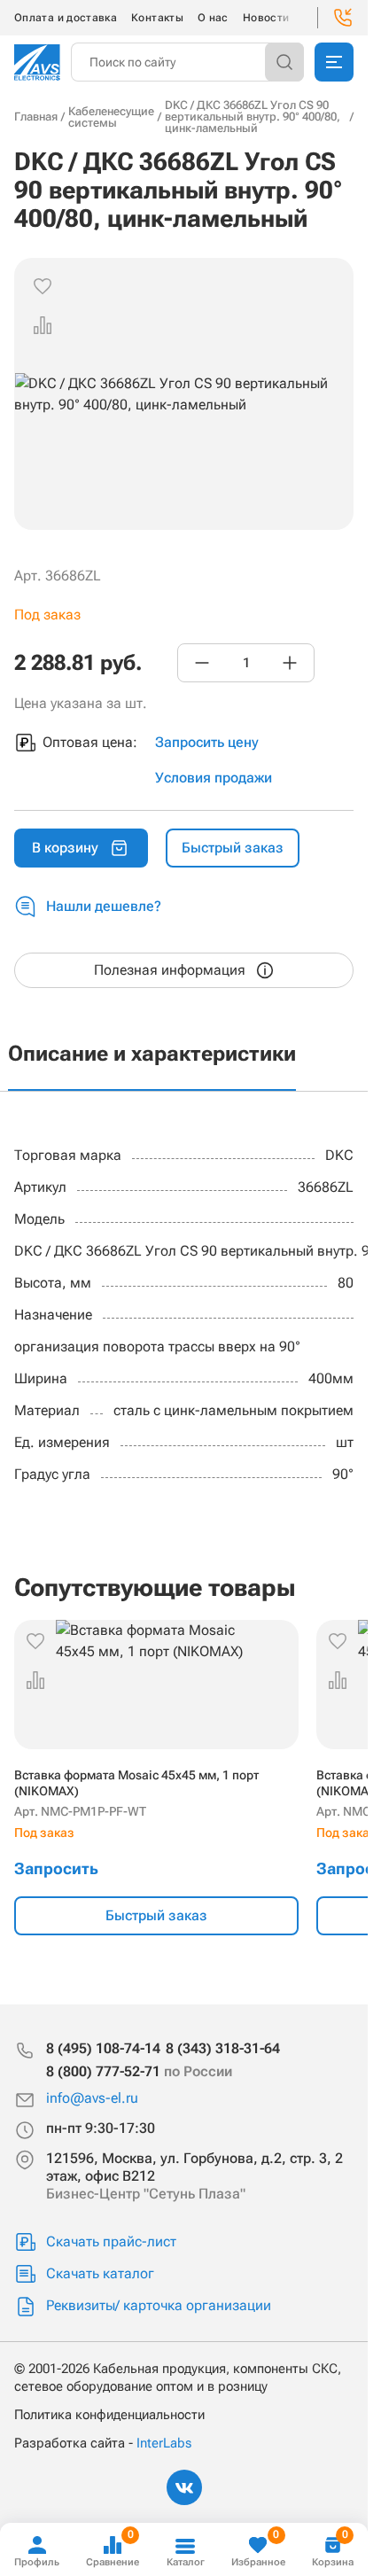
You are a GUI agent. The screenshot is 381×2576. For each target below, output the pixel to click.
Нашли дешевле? (104, 906)
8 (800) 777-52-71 (139, 2071)
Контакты (157, 18)
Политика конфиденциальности (109, 2415)
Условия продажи (214, 778)
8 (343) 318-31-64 (223, 2048)
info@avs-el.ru (92, 2098)
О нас (213, 18)
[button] (43, 325)
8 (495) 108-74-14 (103, 2048)
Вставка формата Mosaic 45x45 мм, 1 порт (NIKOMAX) (136, 1783)
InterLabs (164, 2443)
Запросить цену (207, 742)
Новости (266, 18)
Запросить (56, 1868)
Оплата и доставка (66, 18)
